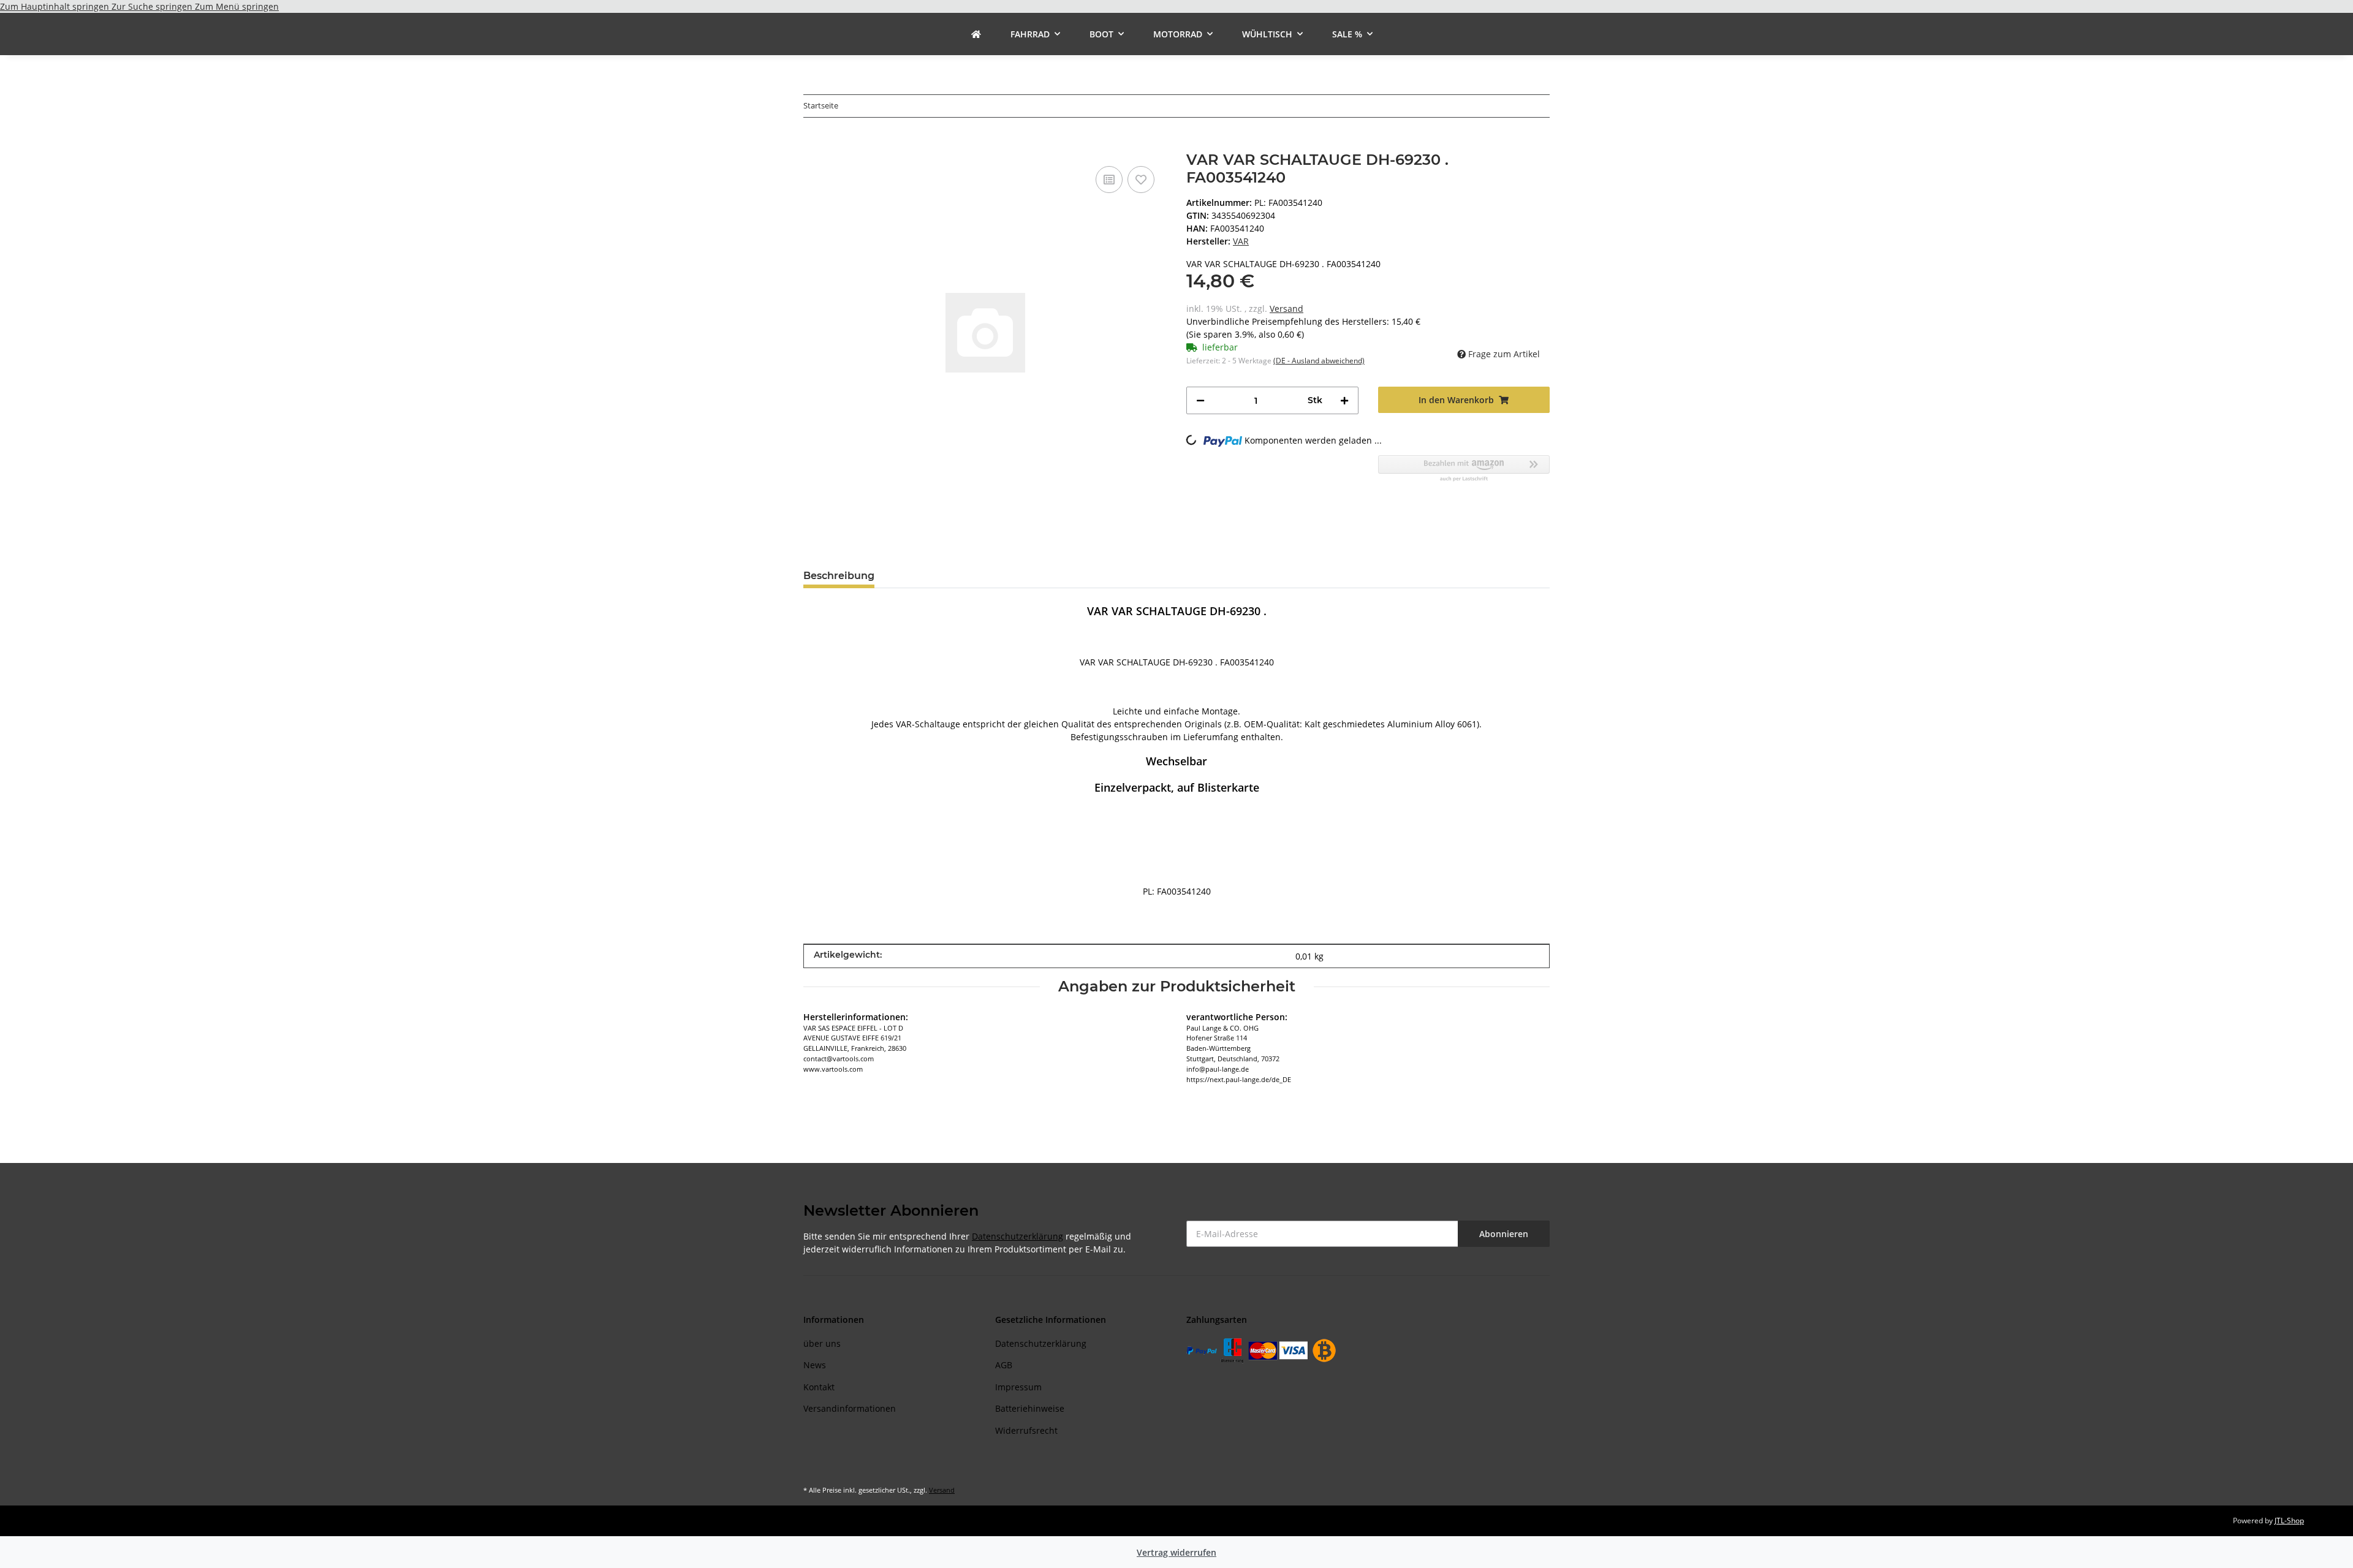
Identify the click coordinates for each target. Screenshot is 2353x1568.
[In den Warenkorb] (813, 145)
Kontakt (819, 1387)
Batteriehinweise (1030, 1408)
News (815, 1365)
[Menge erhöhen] (1344, 400)
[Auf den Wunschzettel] (1141, 180)
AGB (1004, 1365)
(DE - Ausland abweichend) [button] (1319, 361)
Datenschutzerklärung (1017, 1236)
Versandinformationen (850, 1408)
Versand (1286, 309)
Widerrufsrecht (1026, 1430)
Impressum (1018, 1387)
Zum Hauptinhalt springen (56, 6)
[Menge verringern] (1200, 400)
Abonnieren (1504, 1234)
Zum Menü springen (237, 6)
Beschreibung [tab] (839, 576)
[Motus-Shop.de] (976, 34)
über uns (822, 1343)
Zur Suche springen (153, 6)
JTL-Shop (2289, 1521)
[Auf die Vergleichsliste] (1109, 180)
